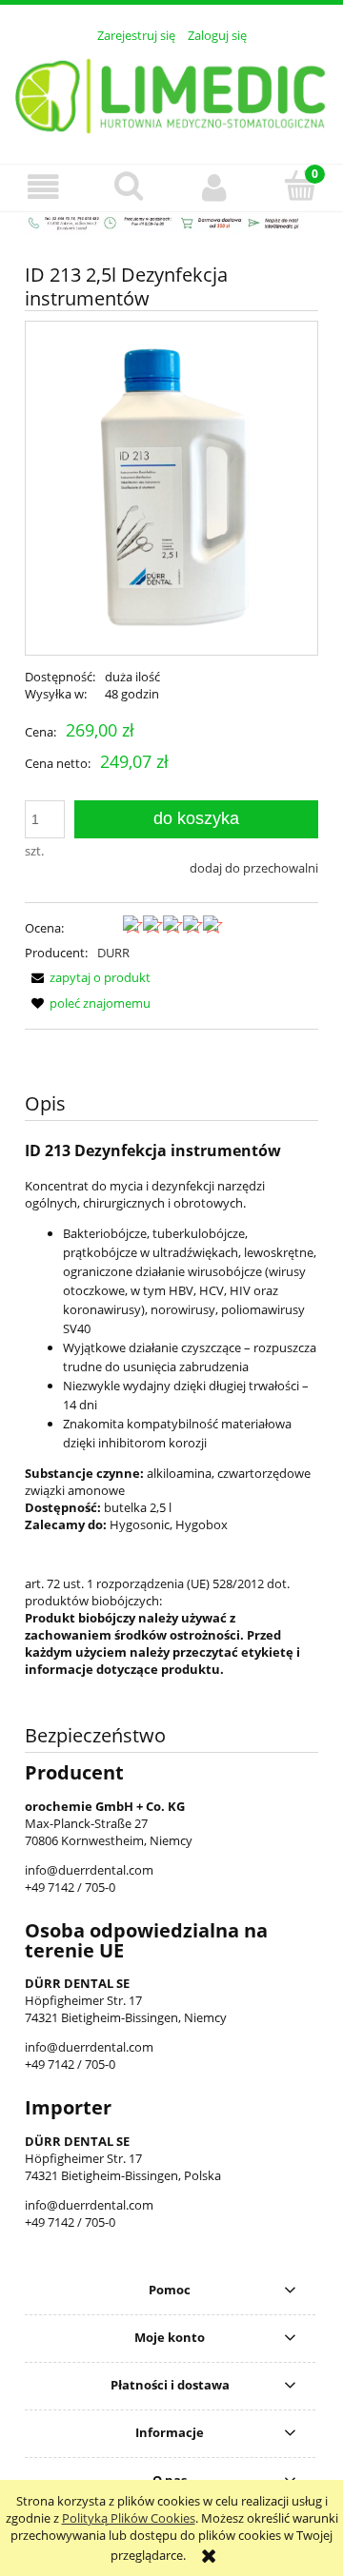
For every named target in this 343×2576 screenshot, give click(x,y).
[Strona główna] (171, 93)
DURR (113, 953)
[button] (43, 187)
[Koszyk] (300, 186)
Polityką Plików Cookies (129, 2518)
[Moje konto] (214, 187)
